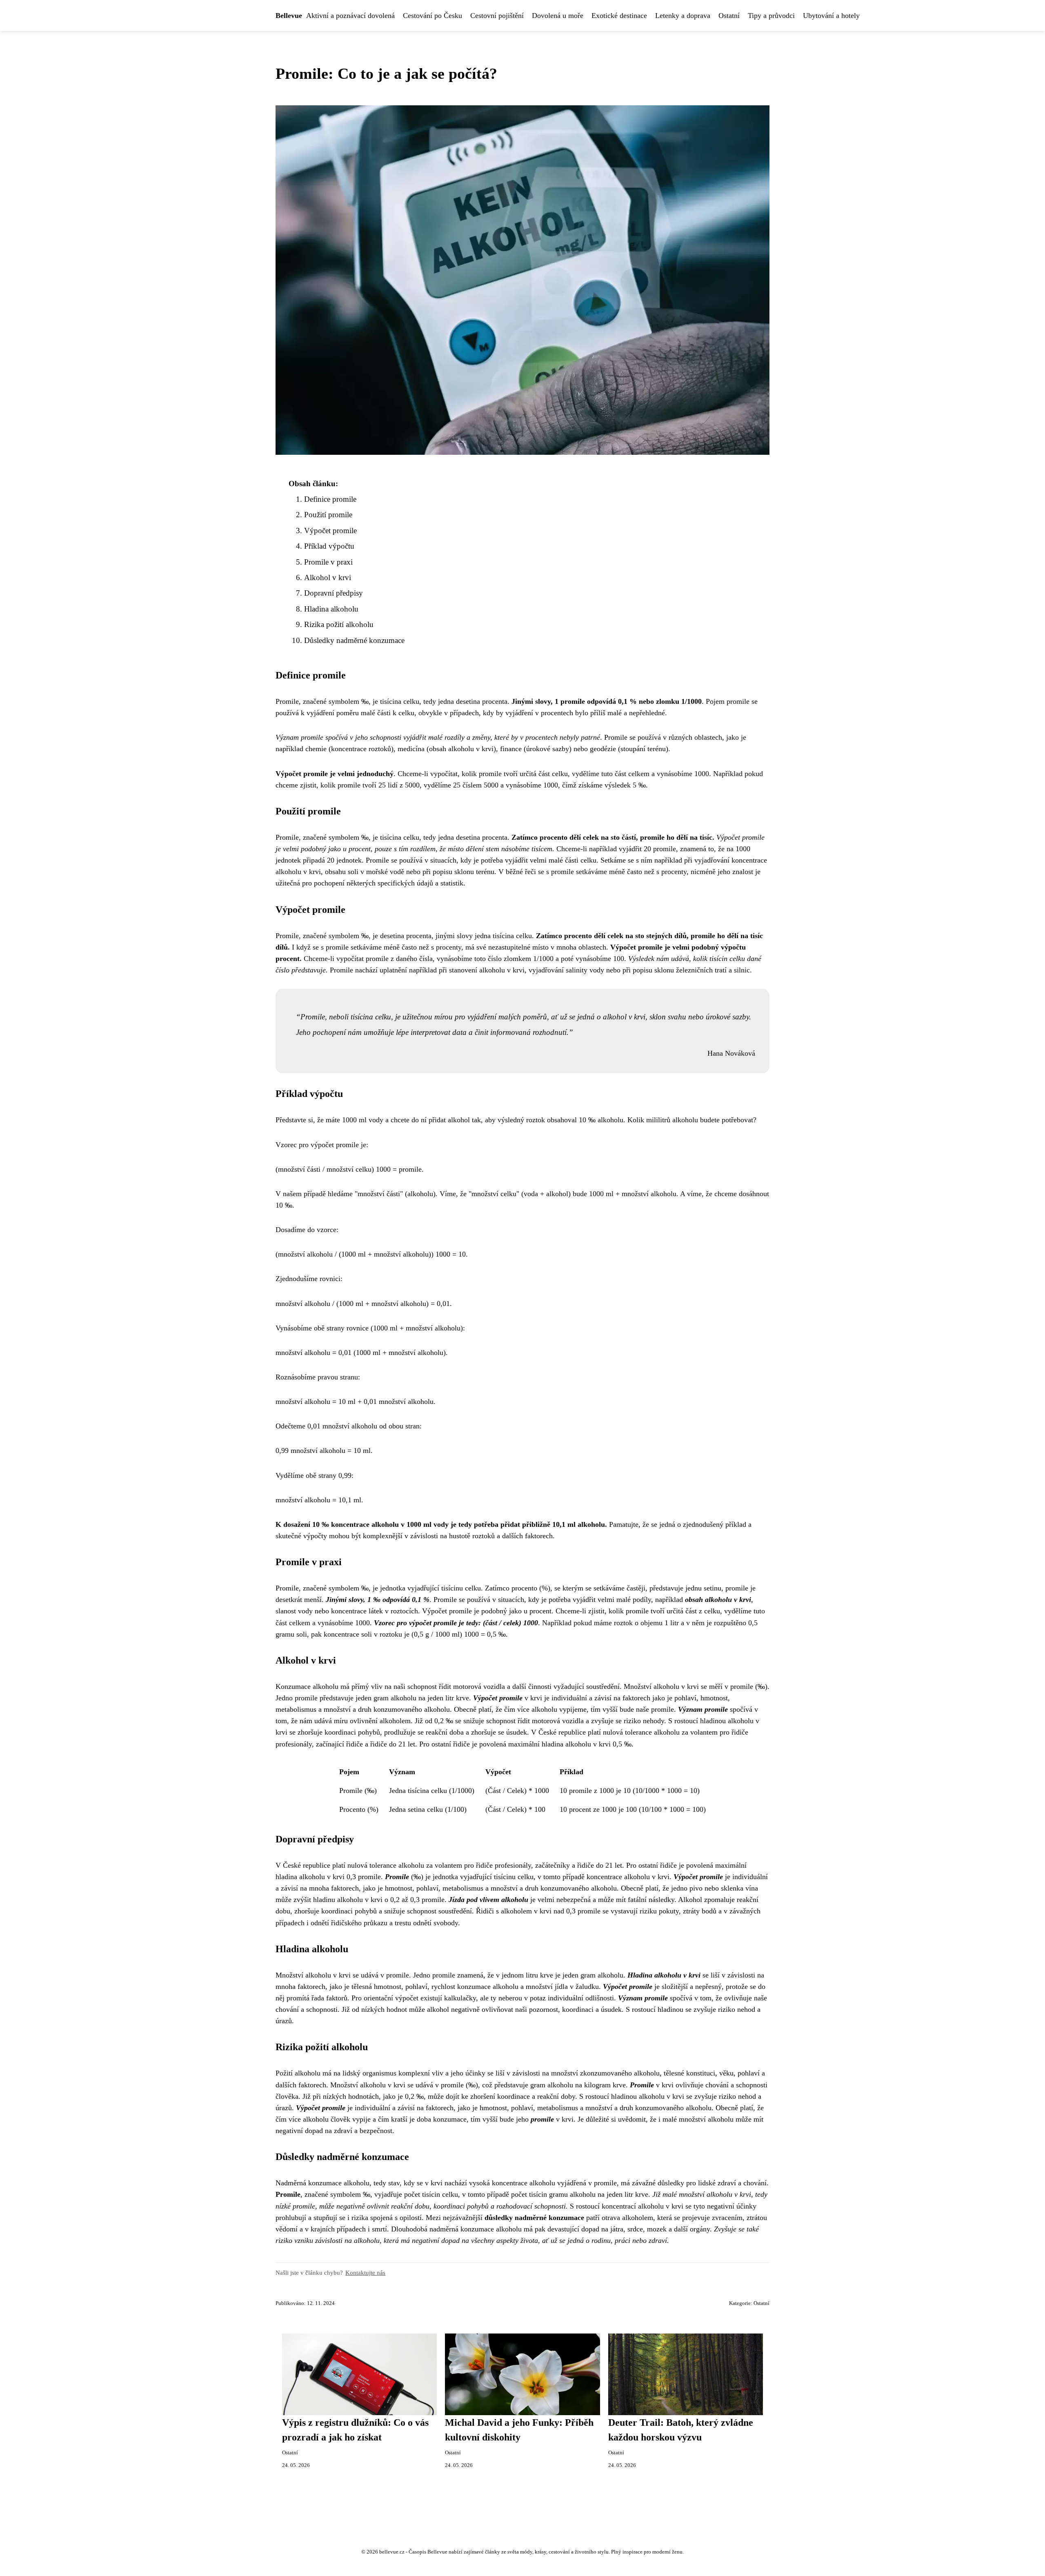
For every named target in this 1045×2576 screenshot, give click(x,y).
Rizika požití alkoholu (339, 624)
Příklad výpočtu (329, 546)
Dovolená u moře (558, 16)
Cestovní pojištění (497, 16)
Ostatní (729, 16)
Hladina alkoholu (331, 609)
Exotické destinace (619, 16)
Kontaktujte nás (365, 2272)
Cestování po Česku (432, 16)
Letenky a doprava (683, 16)
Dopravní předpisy (334, 593)
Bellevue (289, 16)
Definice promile (330, 499)
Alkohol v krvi (328, 577)
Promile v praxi (328, 562)
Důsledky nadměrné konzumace (354, 640)
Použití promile (328, 515)
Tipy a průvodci (771, 16)
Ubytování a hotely (831, 16)
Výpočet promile (330, 531)
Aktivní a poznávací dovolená (350, 16)
